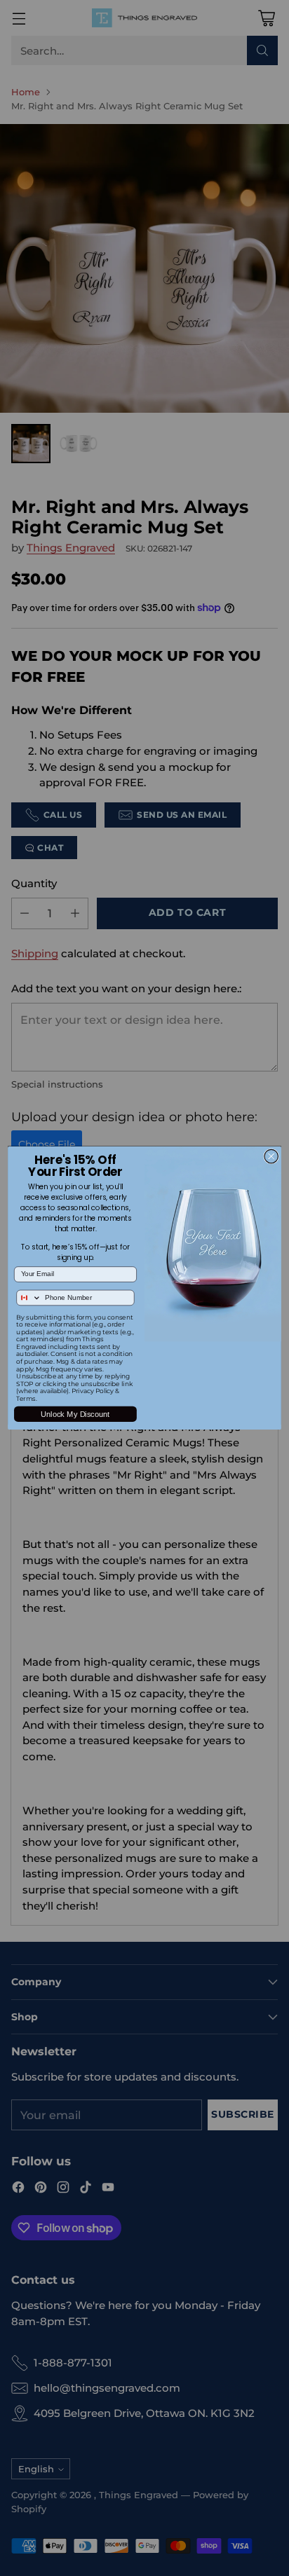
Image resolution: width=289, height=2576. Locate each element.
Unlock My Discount (75, 1414)
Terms (26, 1399)
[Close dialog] (271, 1156)
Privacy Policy (93, 1391)
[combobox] (29, 1297)
